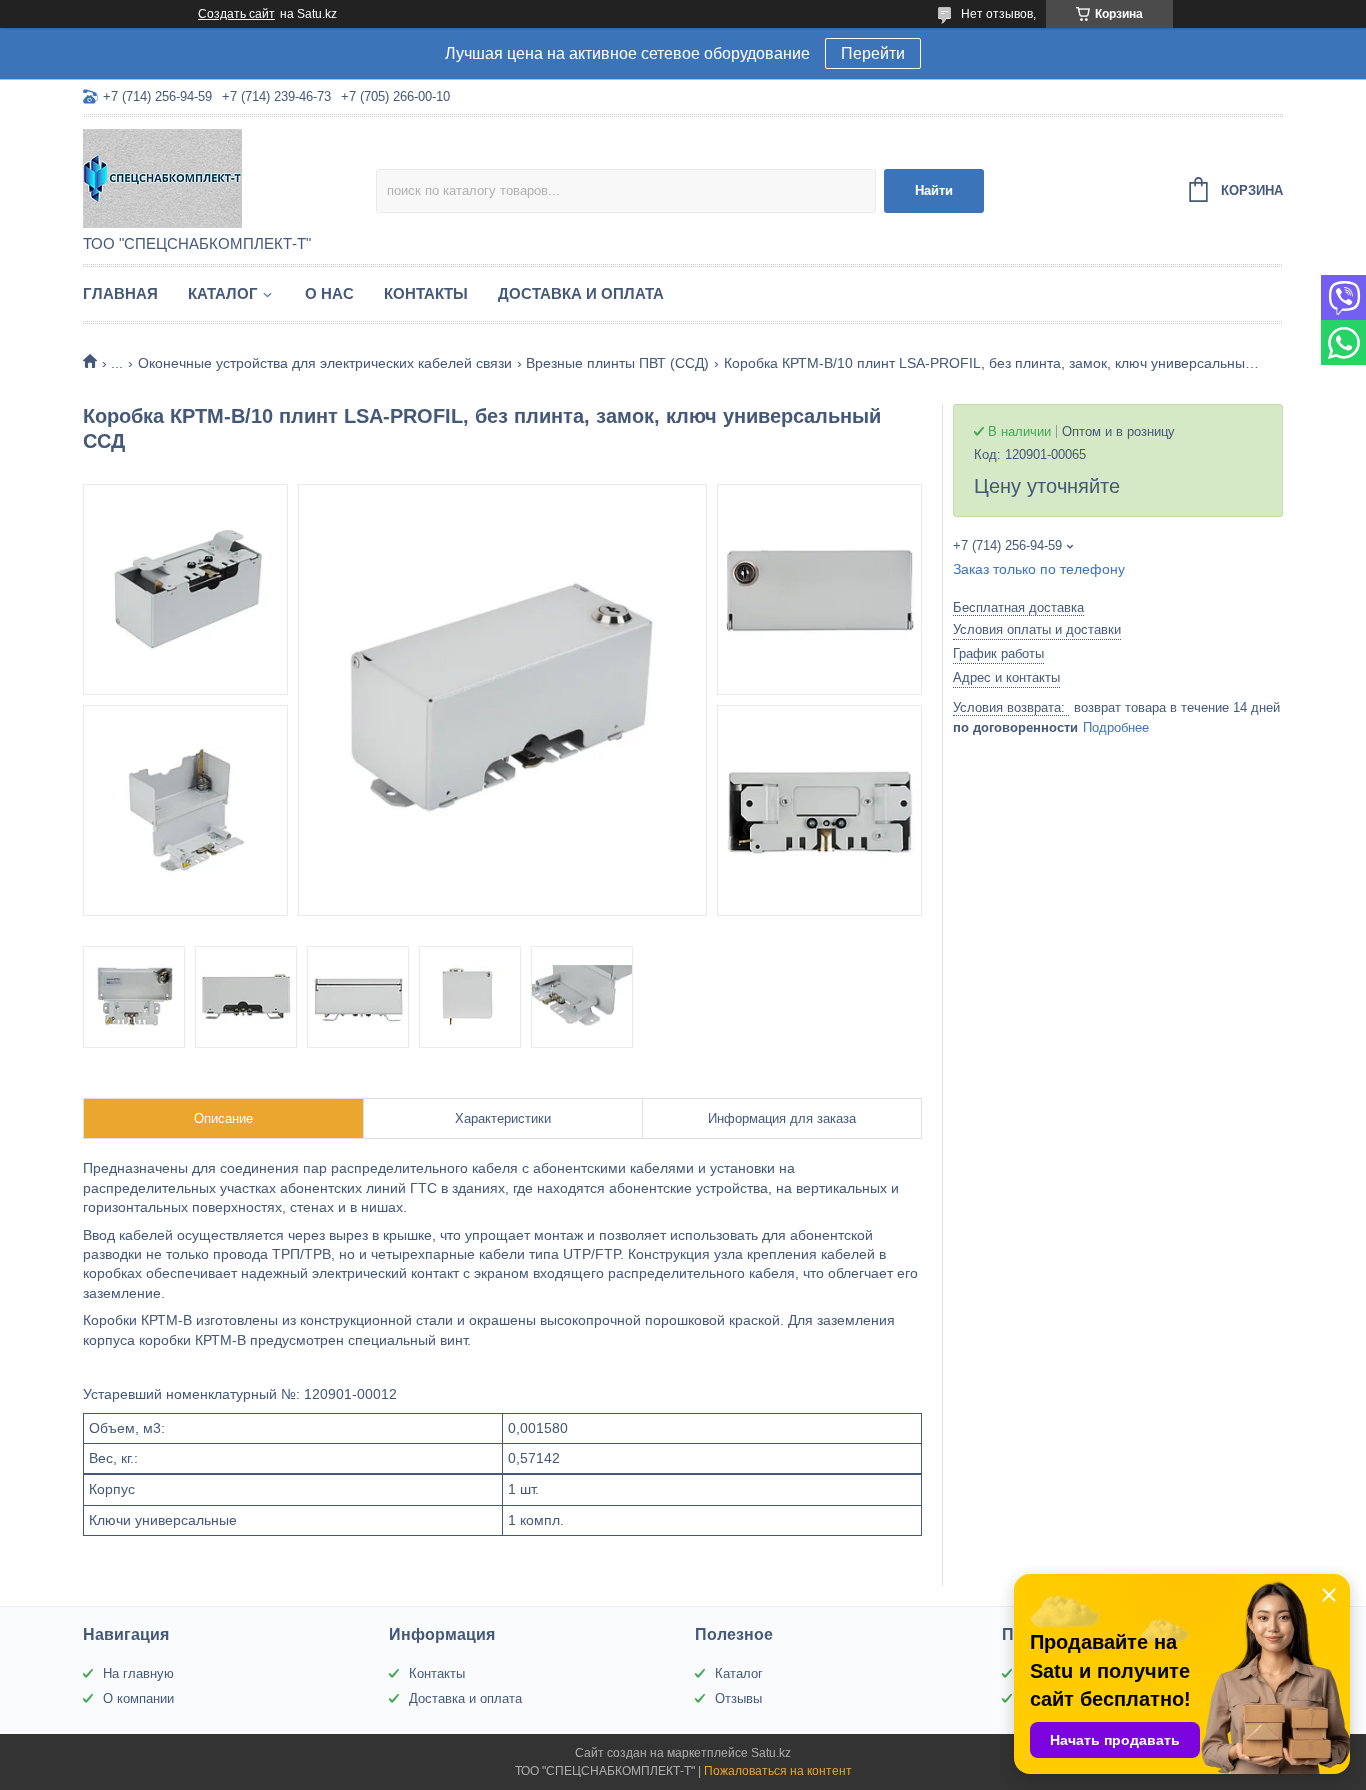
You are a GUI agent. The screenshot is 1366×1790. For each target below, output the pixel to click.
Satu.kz (771, 1753)
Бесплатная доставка (1018, 607)
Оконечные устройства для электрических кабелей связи (325, 363)
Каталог (223, 293)
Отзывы (738, 1698)
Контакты (426, 293)
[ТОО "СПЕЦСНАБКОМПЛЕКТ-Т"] (229, 177)
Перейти (873, 53)
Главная (120, 293)
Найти (934, 190)
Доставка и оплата (581, 293)
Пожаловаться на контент (778, 1771)
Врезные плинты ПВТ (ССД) (617, 363)
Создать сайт (236, 14)
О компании (138, 1698)
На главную (138, 1673)
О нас (329, 293)
